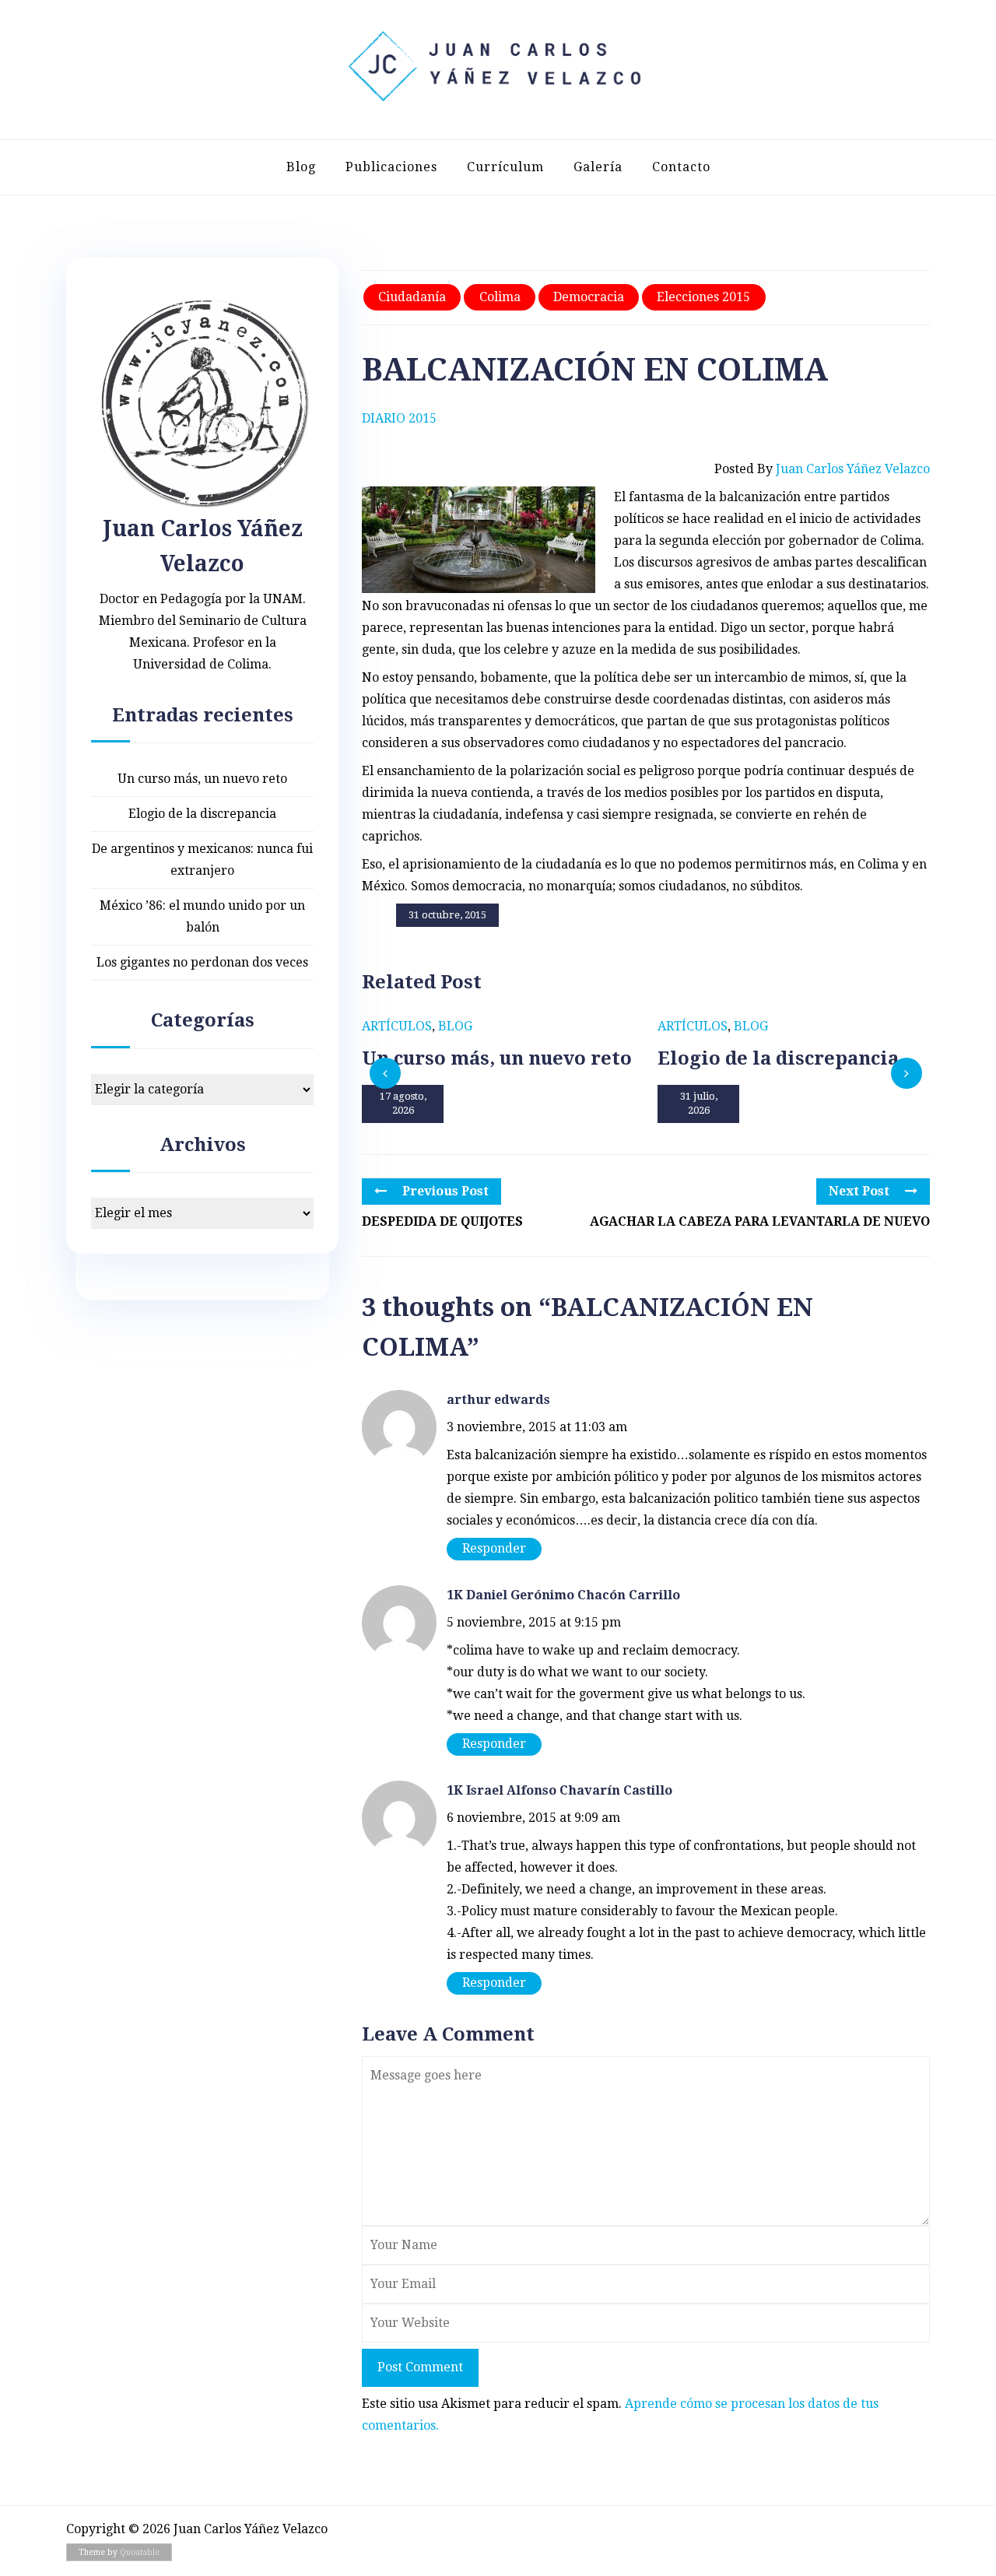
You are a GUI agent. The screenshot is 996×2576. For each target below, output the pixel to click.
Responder (494, 1548)
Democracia (589, 297)
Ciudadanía (412, 297)
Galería (598, 167)
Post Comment (420, 2367)
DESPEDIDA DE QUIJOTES (442, 1221)
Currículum (505, 167)
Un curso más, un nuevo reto (202, 779)
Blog (301, 167)
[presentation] (385, 1073)
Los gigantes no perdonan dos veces (202, 962)
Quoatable (140, 2552)
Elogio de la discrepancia (202, 814)
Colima (500, 297)
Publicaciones (391, 167)
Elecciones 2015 (703, 297)
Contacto (681, 167)
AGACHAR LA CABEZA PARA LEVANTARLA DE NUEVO (760, 1221)
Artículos (397, 1026)
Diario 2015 (399, 418)
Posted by (822, 469)
